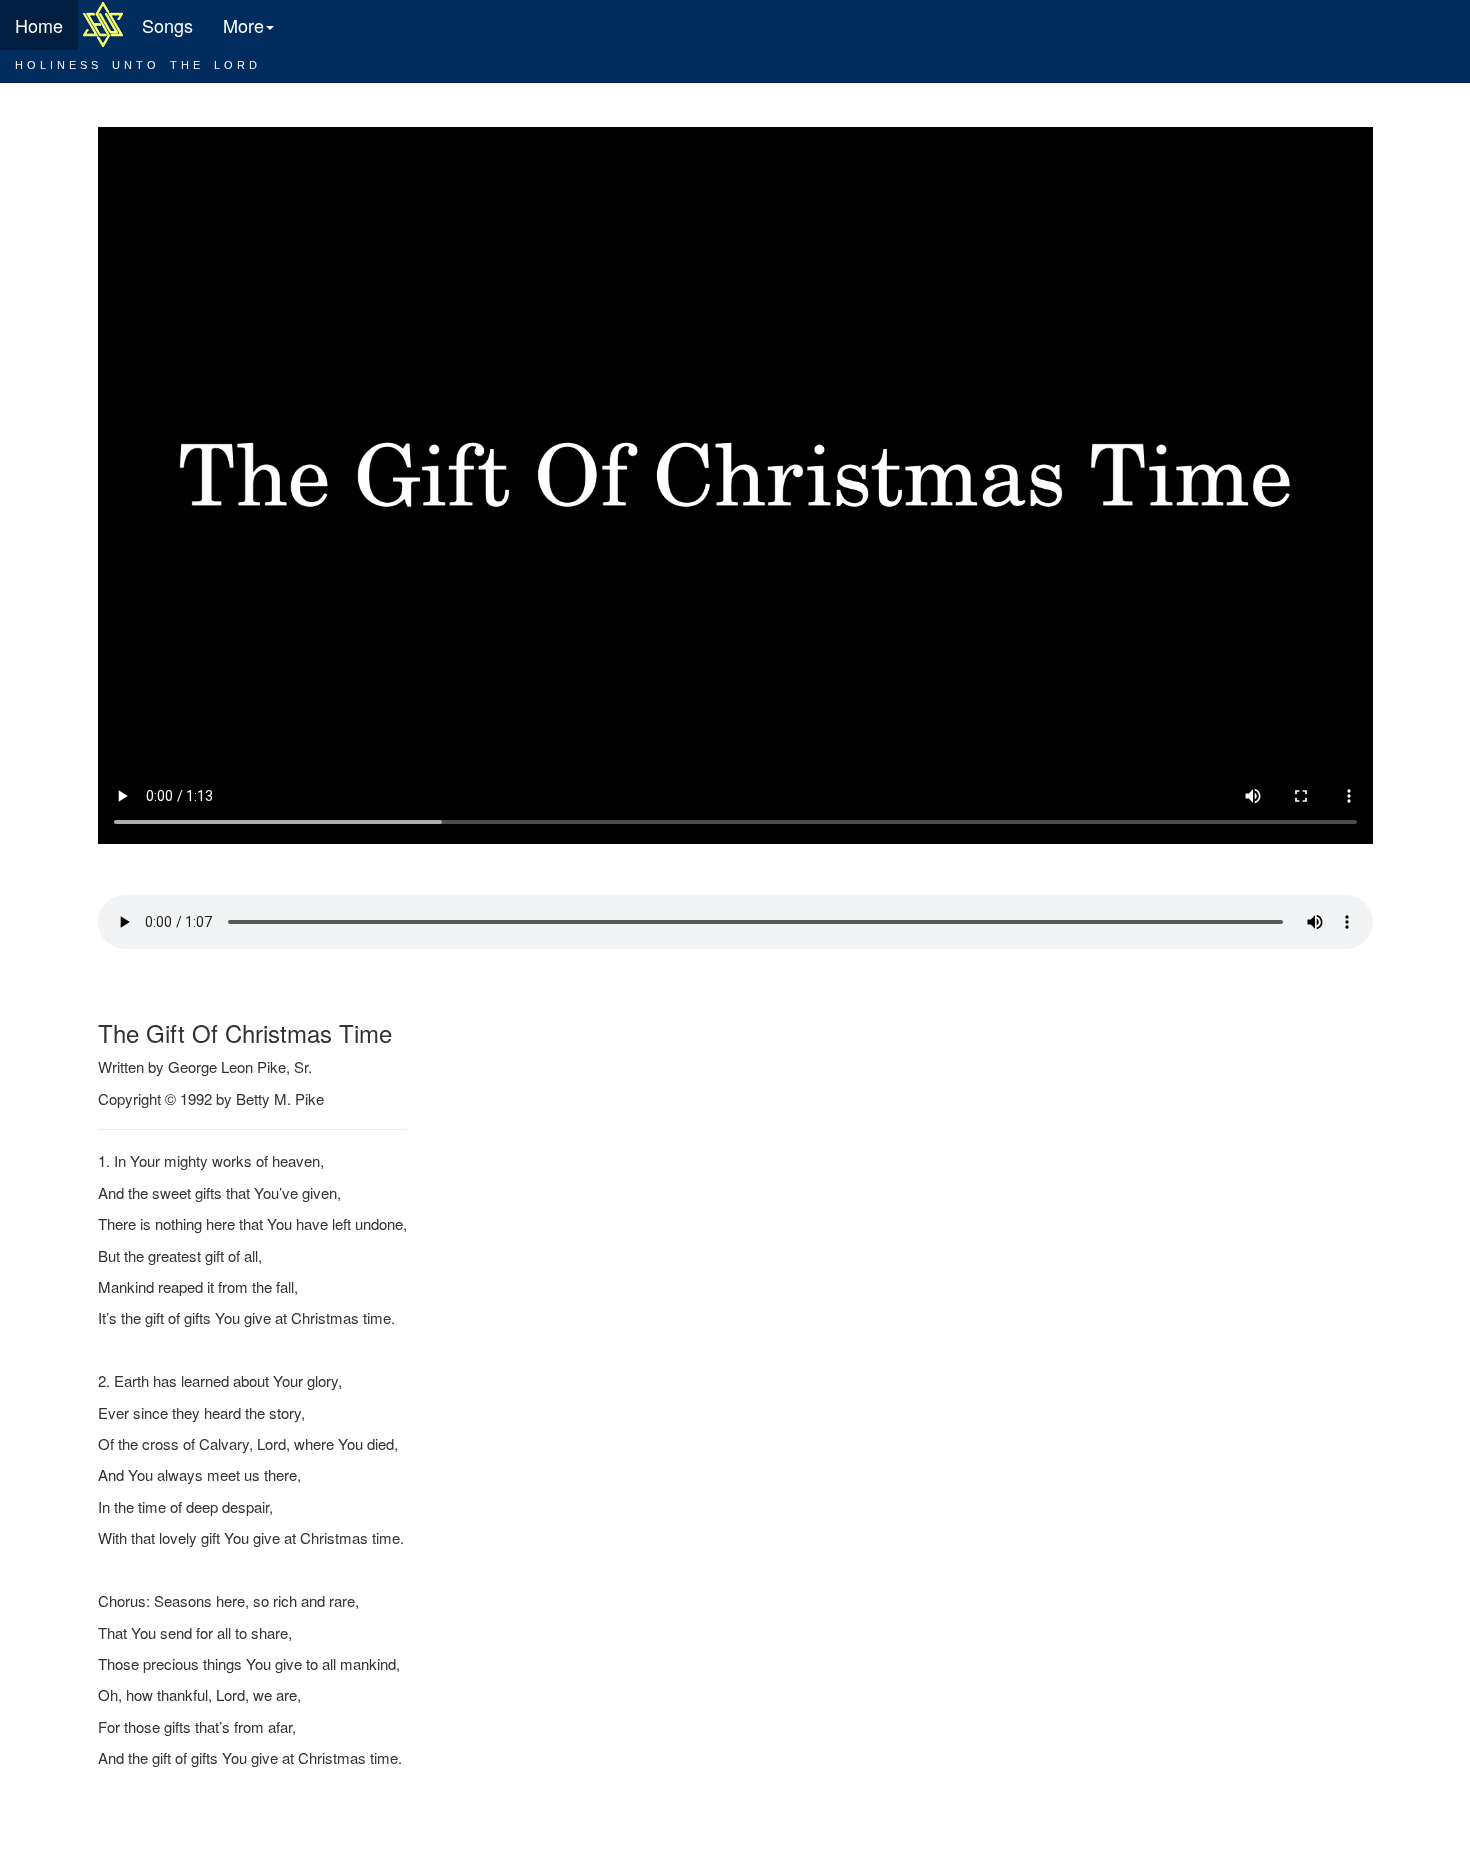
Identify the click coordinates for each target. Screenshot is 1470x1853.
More (243, 25)
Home (39, 25)
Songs (167, 25)
